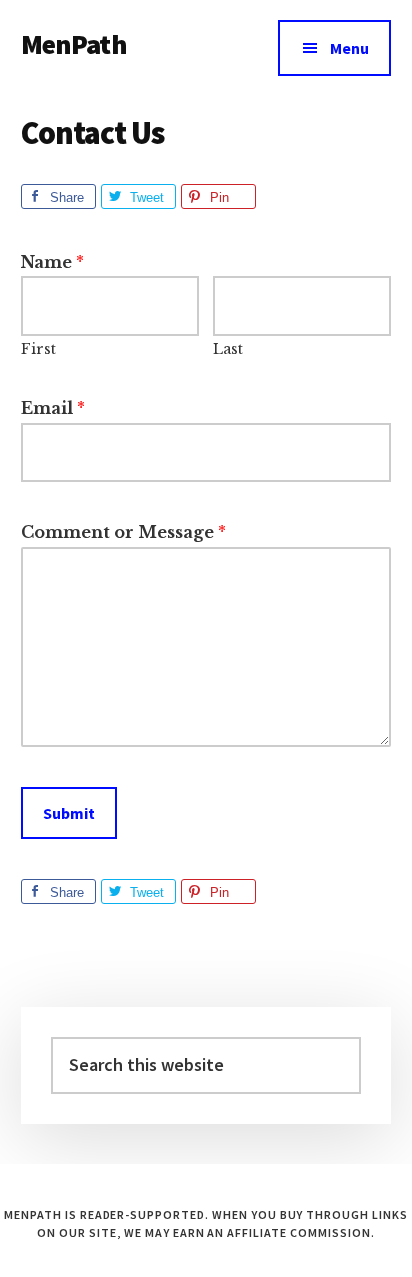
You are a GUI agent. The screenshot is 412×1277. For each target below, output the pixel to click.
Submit (69, 813)
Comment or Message (123, 532)
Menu (349, 48)
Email (53, 408)
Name (52, 262)
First (38, 349)
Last (228, 349)
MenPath (74, 44)
